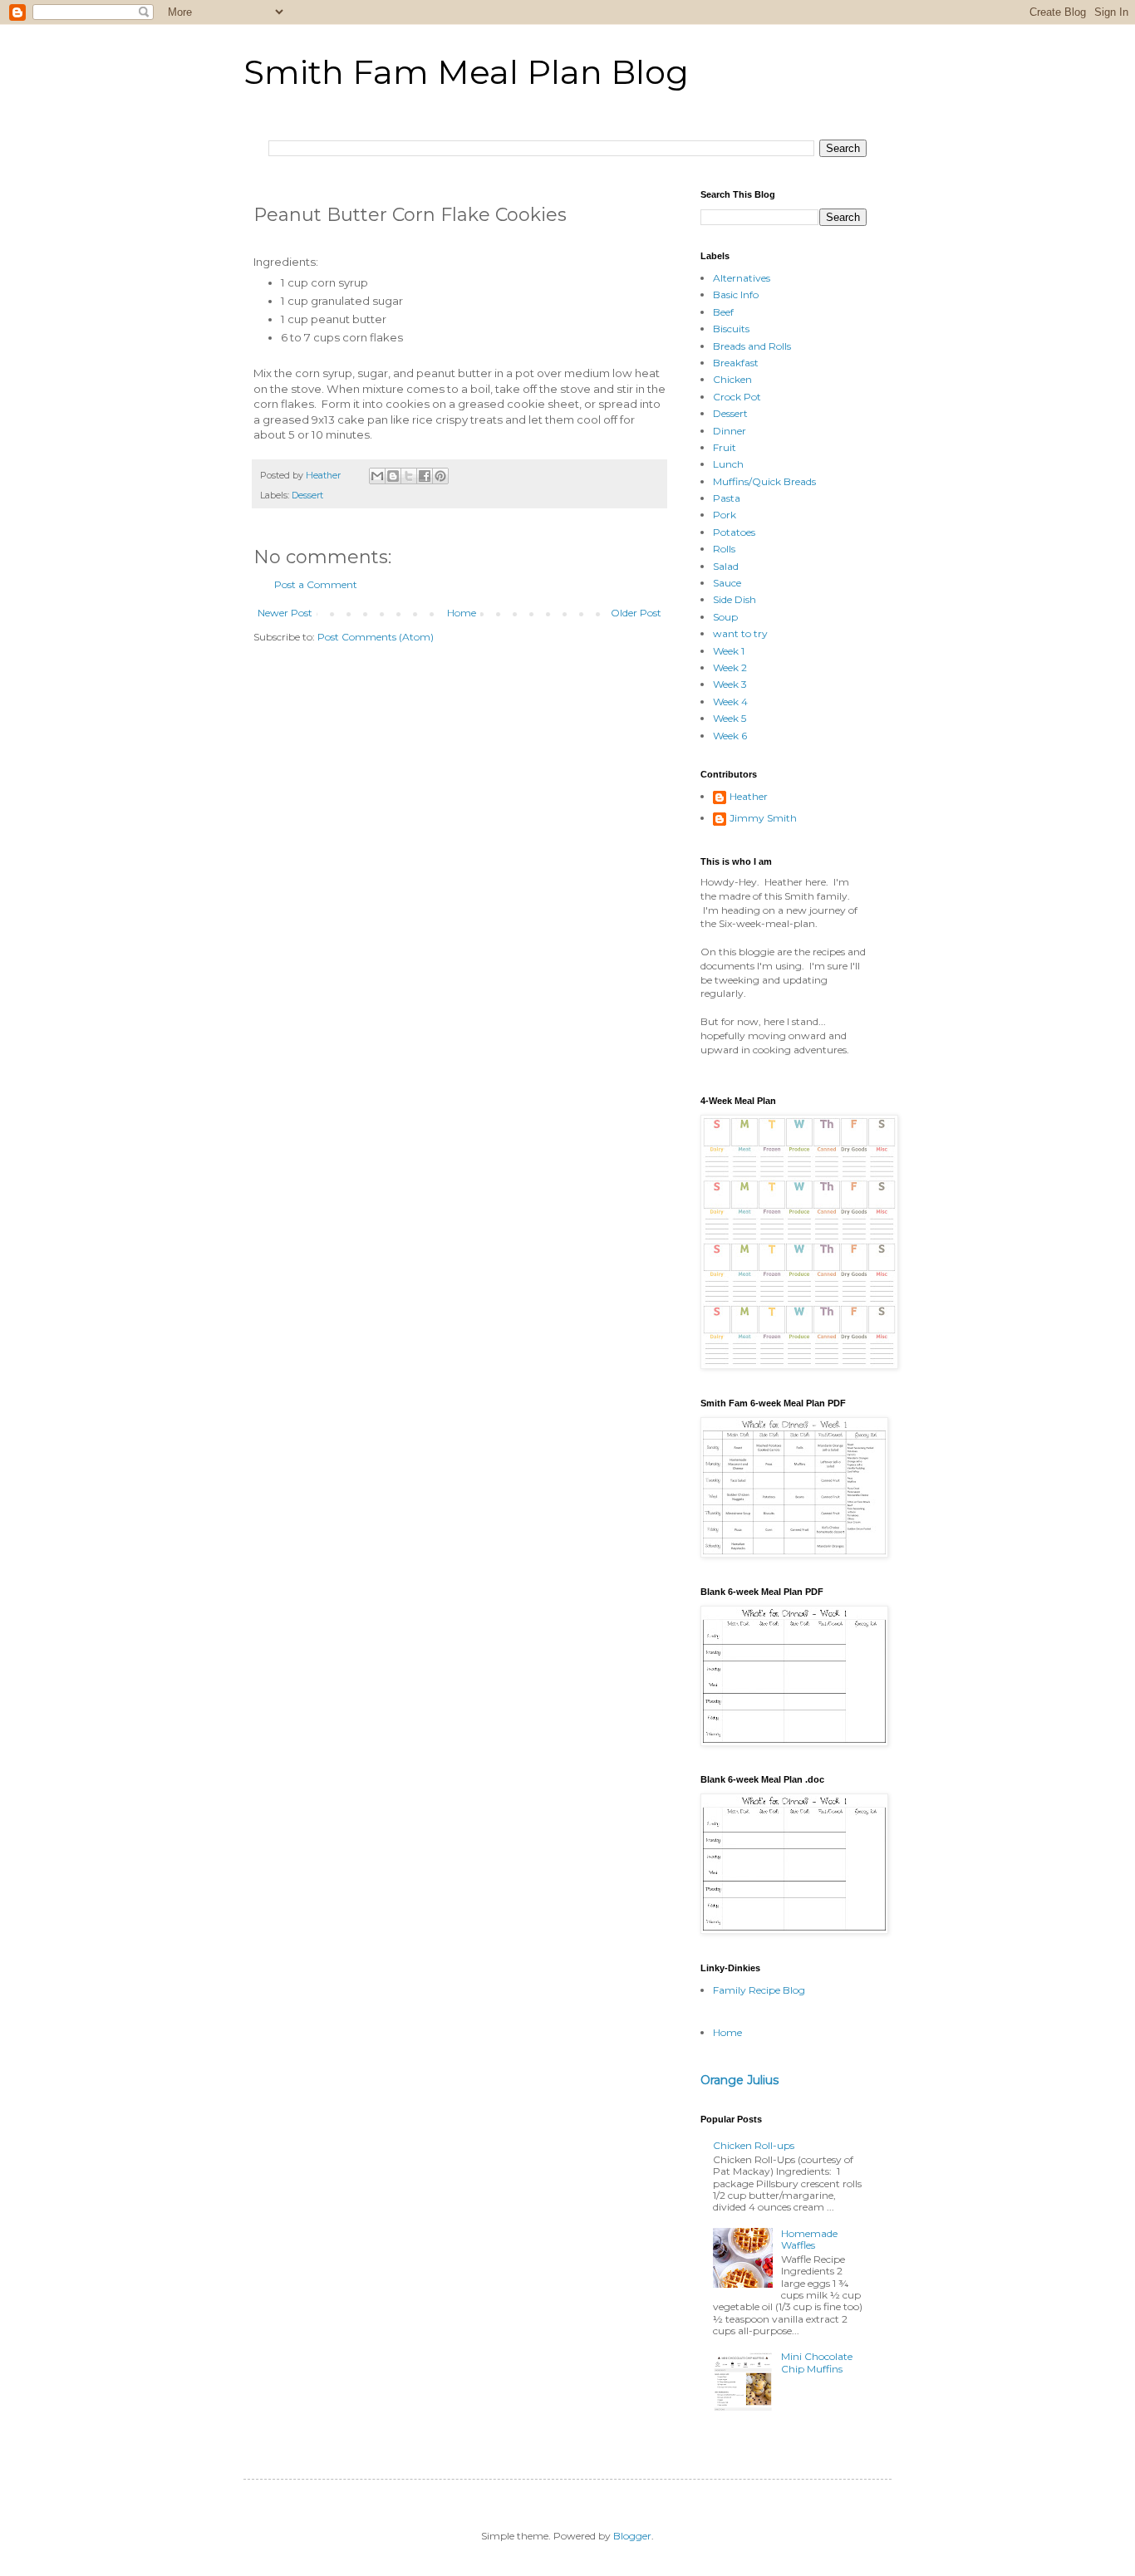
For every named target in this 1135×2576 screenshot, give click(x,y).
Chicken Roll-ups (754, 2145)
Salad (726, 566)
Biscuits (731, 329)
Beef (723, 312)
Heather (749, 797)
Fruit (725, 447)
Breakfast (736, 363)
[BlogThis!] (393, 476)
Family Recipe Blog (759, 1990)
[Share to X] (409, 476)
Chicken (732, 379)
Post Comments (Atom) (376, 637)
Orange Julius (739, 2080)
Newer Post (285, 613)
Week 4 (730, 702)
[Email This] (377, 476)
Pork (725, 515)
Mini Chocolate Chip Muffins (817, 2362)
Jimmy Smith (763, 818)
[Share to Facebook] (425, 476)
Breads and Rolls (752, 346)
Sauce (727, 583)
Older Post (636, 613)
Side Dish (735, 599)
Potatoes (734, 532)
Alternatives (742, 278)
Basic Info (736, 294)
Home (462, 613)
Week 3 (730, 684)
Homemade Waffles (809, 2239)
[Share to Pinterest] (440, 476)
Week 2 (730, 667)
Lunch (728, 464)
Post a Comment (316, 584)
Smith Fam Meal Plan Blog (466, 72)
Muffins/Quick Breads (764, 481)
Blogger (632, 2536)
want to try (740, 633)
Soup (725, 617)
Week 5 (730, 718)
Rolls (724, 549)
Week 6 (730, 736)
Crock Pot (737, 397)
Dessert (307, 496)
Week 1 (729, 651)
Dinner (730, 431)
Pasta (727, 498)
